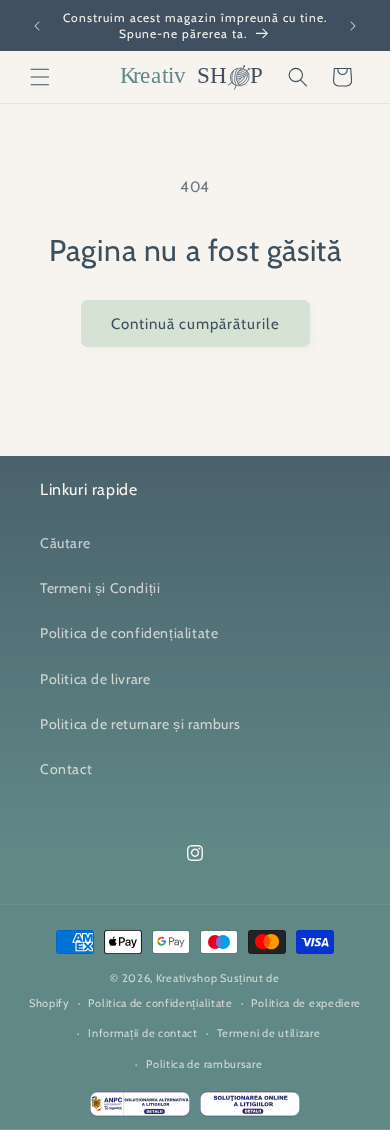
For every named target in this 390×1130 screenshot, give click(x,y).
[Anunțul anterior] (37, 26)
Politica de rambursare (204, 1064)
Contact (66, 769)
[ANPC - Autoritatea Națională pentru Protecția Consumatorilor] (140, 1109)
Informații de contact (143, 1033)
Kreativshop (187, 978)
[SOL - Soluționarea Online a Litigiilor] (250, 1109)
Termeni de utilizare (269, 1033)
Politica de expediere (306, 1003)
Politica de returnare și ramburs (140, 724)
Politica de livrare (95, 679)
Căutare (65, 543)
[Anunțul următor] (353, 26)
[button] (40, 77)
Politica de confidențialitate (129, 633)
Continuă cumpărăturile (195, 324)
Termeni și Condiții (100, 588)
